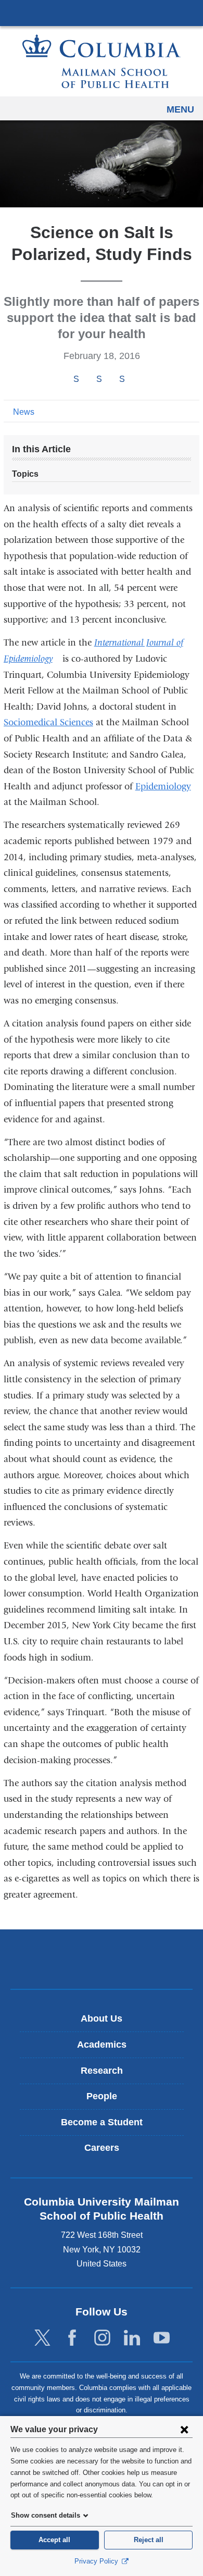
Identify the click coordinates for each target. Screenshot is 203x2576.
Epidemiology (163, 787)
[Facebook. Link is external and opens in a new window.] (72, 2338)
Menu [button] (180, 109)
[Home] (102, 61)
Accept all (54, 2540)
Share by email (136, 380)
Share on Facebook (76, 379)
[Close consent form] (184, 2429)
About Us (102, 2018)
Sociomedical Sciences (48, 722)
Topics (25, 474)
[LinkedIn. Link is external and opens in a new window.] (132, 2338)
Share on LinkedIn (122, 379)
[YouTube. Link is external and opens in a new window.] (162, 2338)
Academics (102, 2045)
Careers (102, 2148)
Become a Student (102, 2122)
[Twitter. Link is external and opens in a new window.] (42, 2338)
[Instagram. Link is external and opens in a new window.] (102, 2338)
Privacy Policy (97, 2561)
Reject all (149, 2540)
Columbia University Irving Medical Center (102, 13)
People (102, 2096)
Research (102, 2071)
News (24, 412)
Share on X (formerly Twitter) (99, 379)
